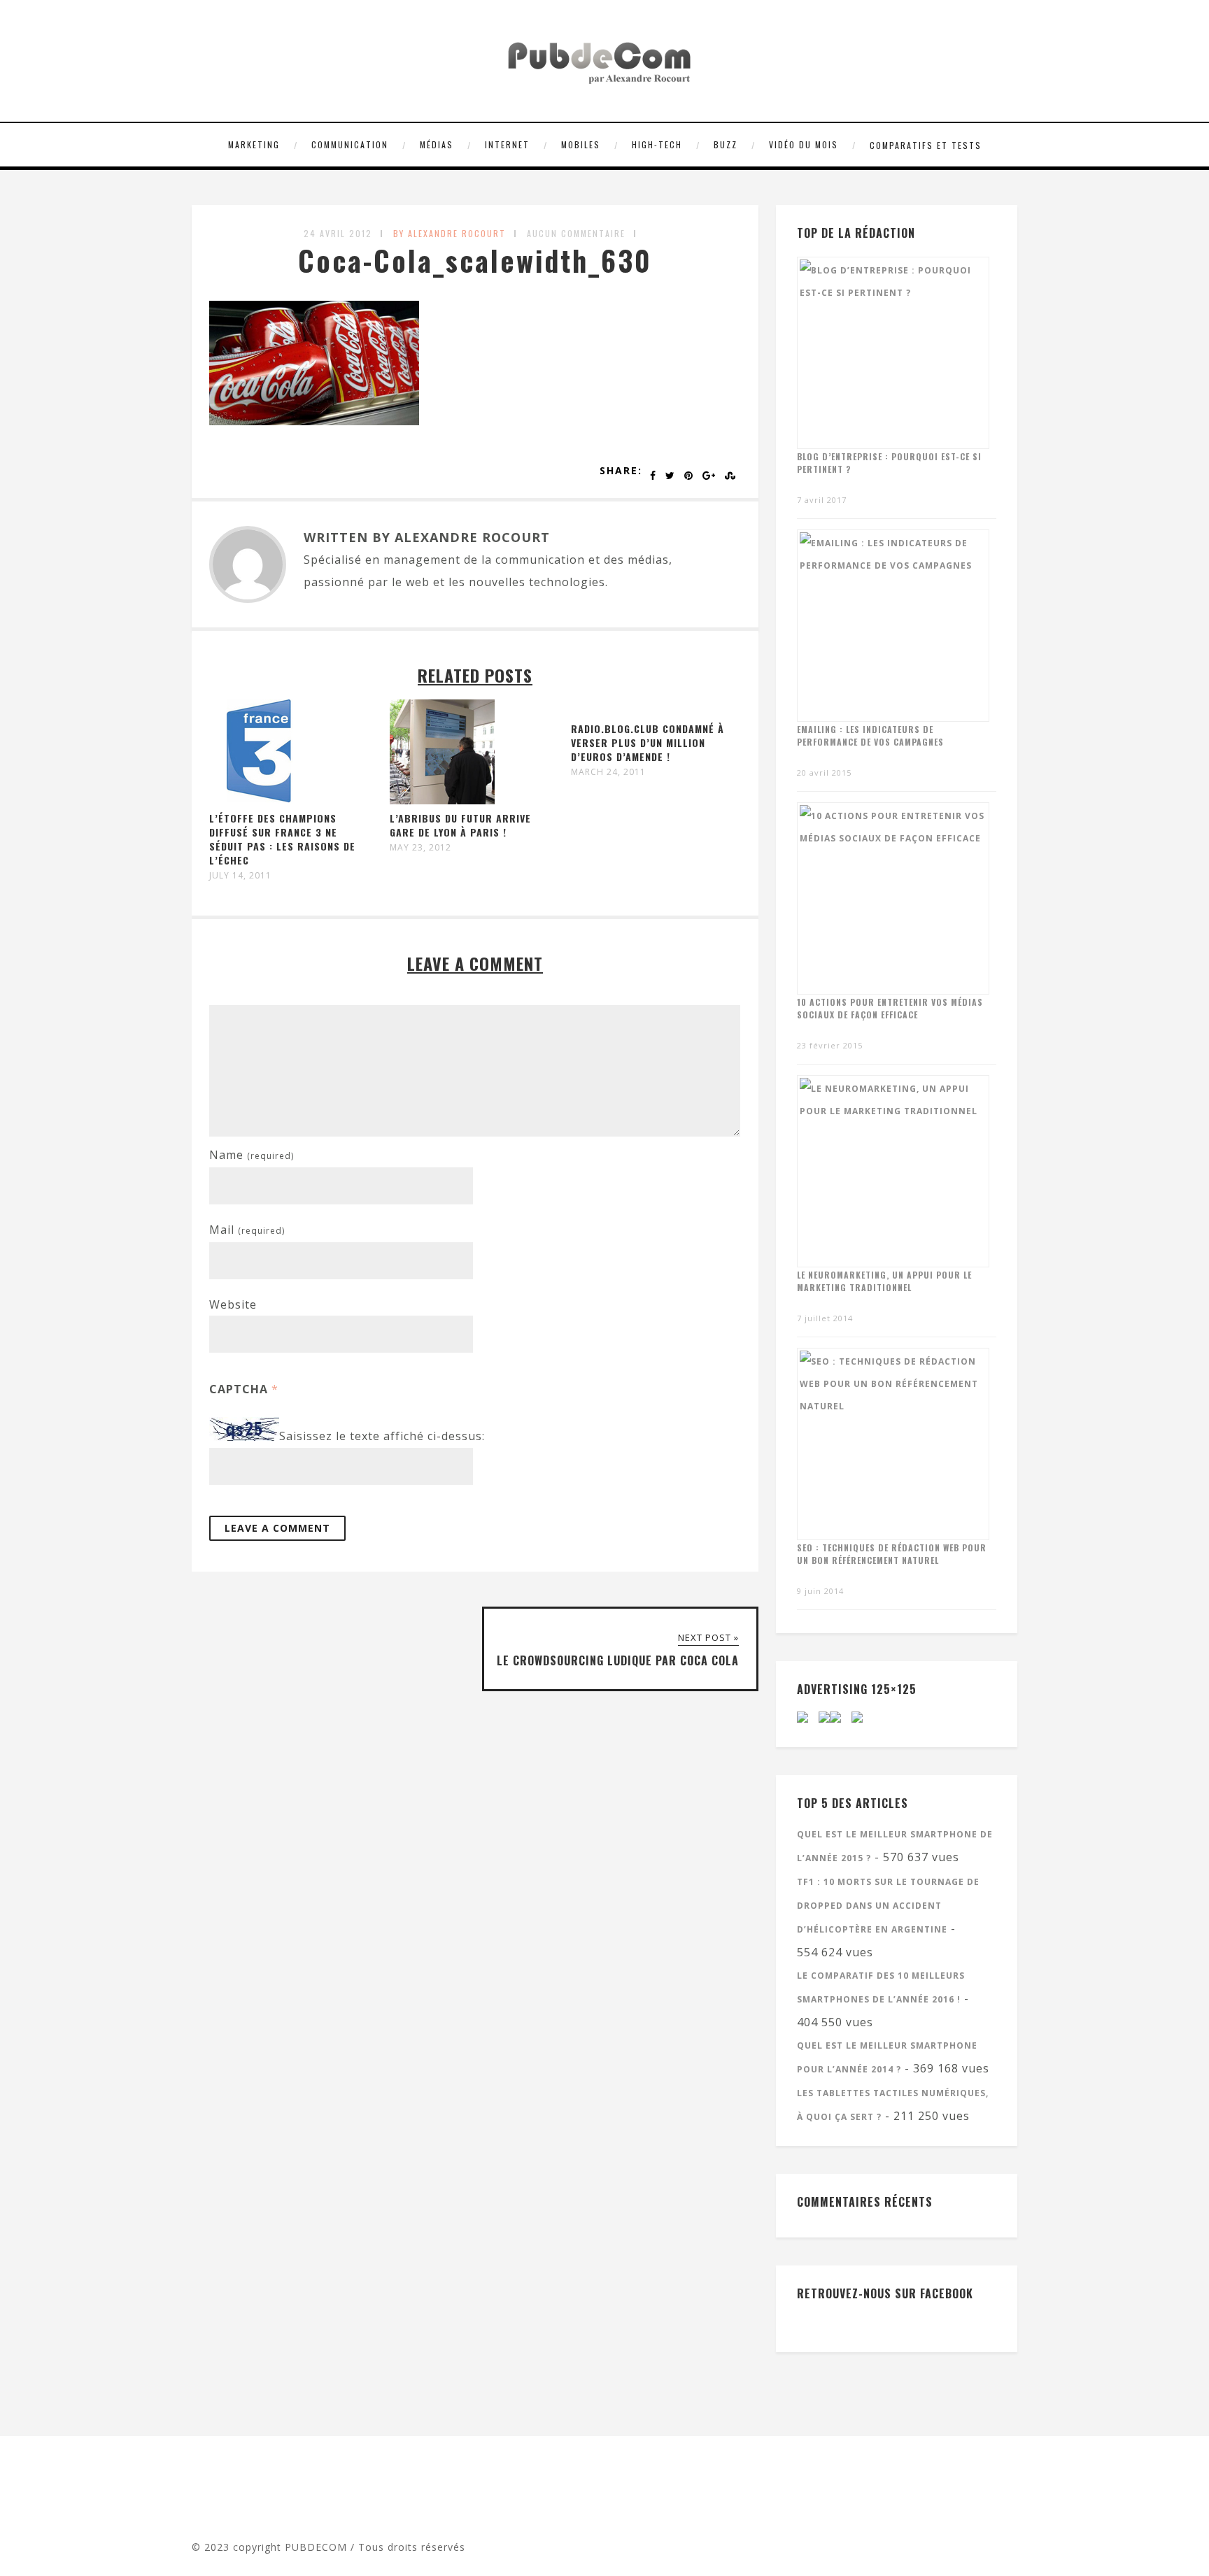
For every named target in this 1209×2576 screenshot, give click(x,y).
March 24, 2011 (608, 772)
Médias (437, 144)
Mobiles (581, 144)
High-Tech (657, 144)
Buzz (726, 144)
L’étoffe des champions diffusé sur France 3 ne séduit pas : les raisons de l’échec (282, 839)
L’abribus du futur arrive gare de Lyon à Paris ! (460, 825)
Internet (507, 144)
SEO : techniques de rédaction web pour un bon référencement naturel (892, 1554)
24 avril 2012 (338, 233)
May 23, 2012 (420, 848)
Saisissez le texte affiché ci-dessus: (382, 1437)
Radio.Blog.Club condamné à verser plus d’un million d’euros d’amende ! (648, 742)
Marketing (254, 144)
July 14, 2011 (240, 876)
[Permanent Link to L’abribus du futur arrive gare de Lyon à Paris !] (442, 800)
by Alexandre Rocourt (450, 233)
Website (233, 1304)
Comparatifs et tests (926, 145)
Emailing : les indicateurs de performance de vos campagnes (870, 735)
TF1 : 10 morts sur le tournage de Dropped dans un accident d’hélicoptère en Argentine (888, 1906)
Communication (350, 144)
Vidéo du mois (804, 144)
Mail (247, 1230)
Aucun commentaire (576, 233)
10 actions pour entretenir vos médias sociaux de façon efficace (890, 1008)
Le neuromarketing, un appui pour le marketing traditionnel (884, 1281)
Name (252, 1155)
